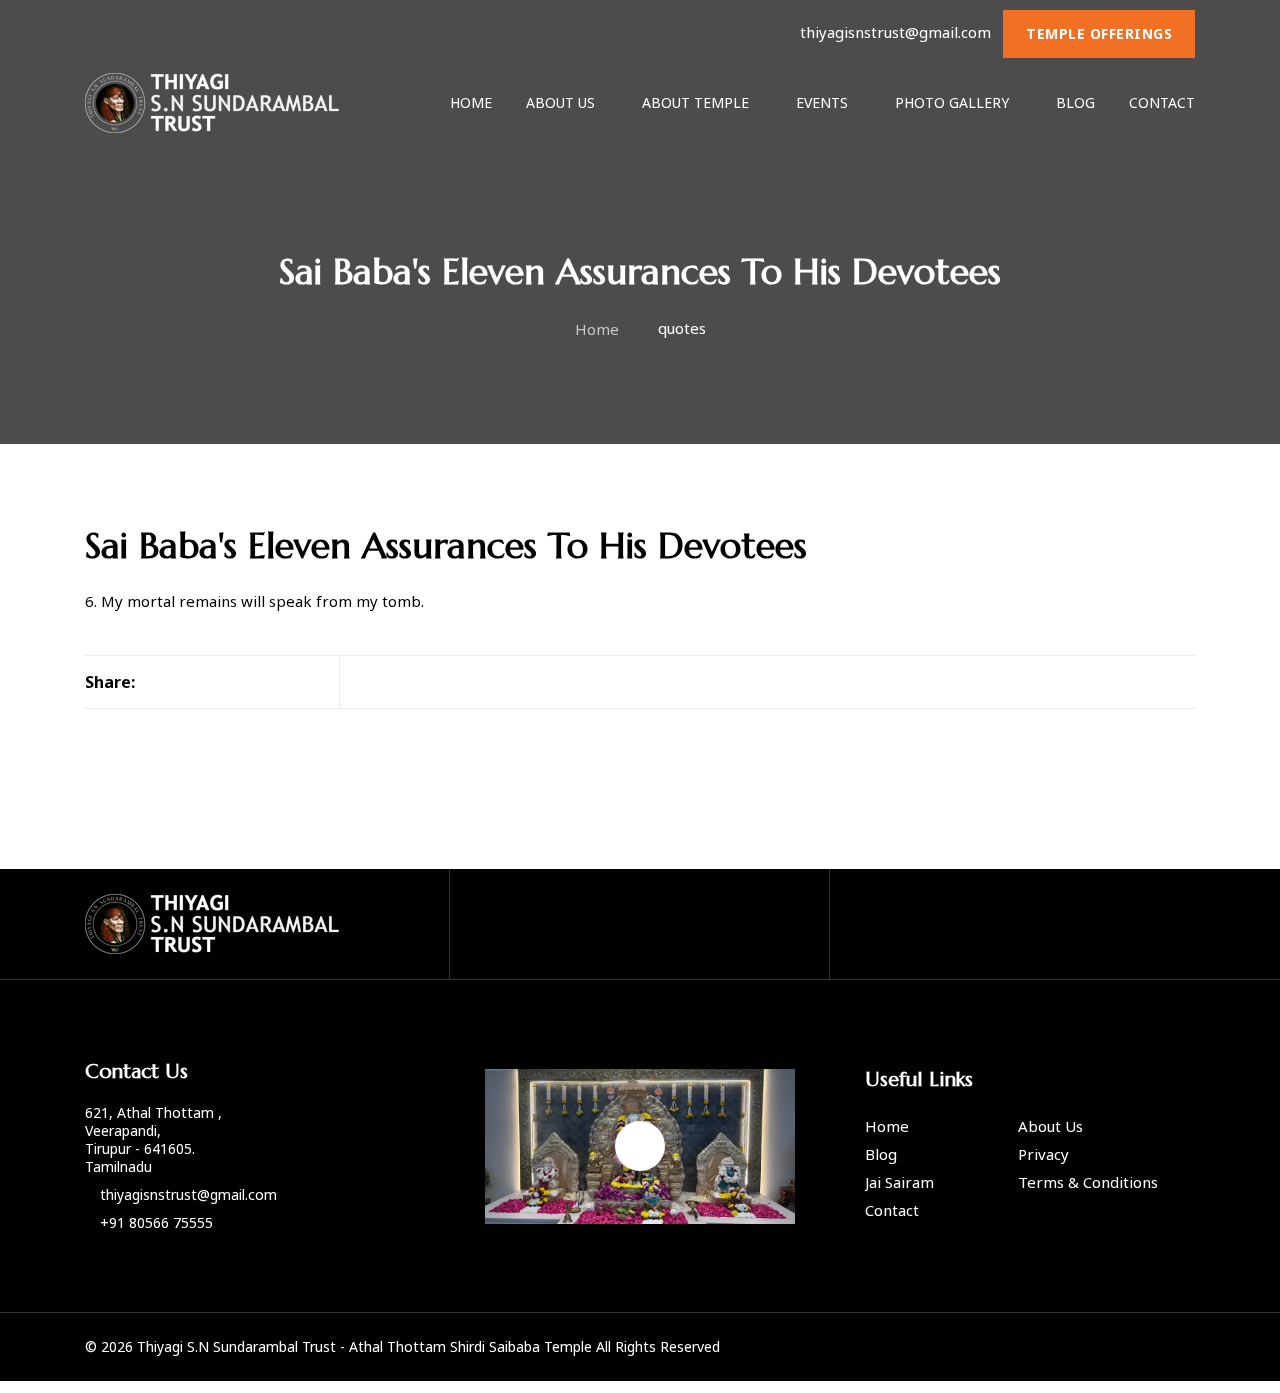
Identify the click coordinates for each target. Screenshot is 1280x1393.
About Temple (695, 102)
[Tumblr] (217, 682)
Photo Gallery (952, 102)
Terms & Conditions (1088, 1182)
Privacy (1043, 1154)
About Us (560, 102)
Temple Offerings (1099, 33)
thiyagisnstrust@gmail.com (895, 32)
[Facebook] (155, 682)
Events (822, 102)
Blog (1075, 102)
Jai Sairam (899, 1182)
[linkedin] (248, 682)
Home (471, 102)
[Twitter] (186, 682)
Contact (1162, 102)
